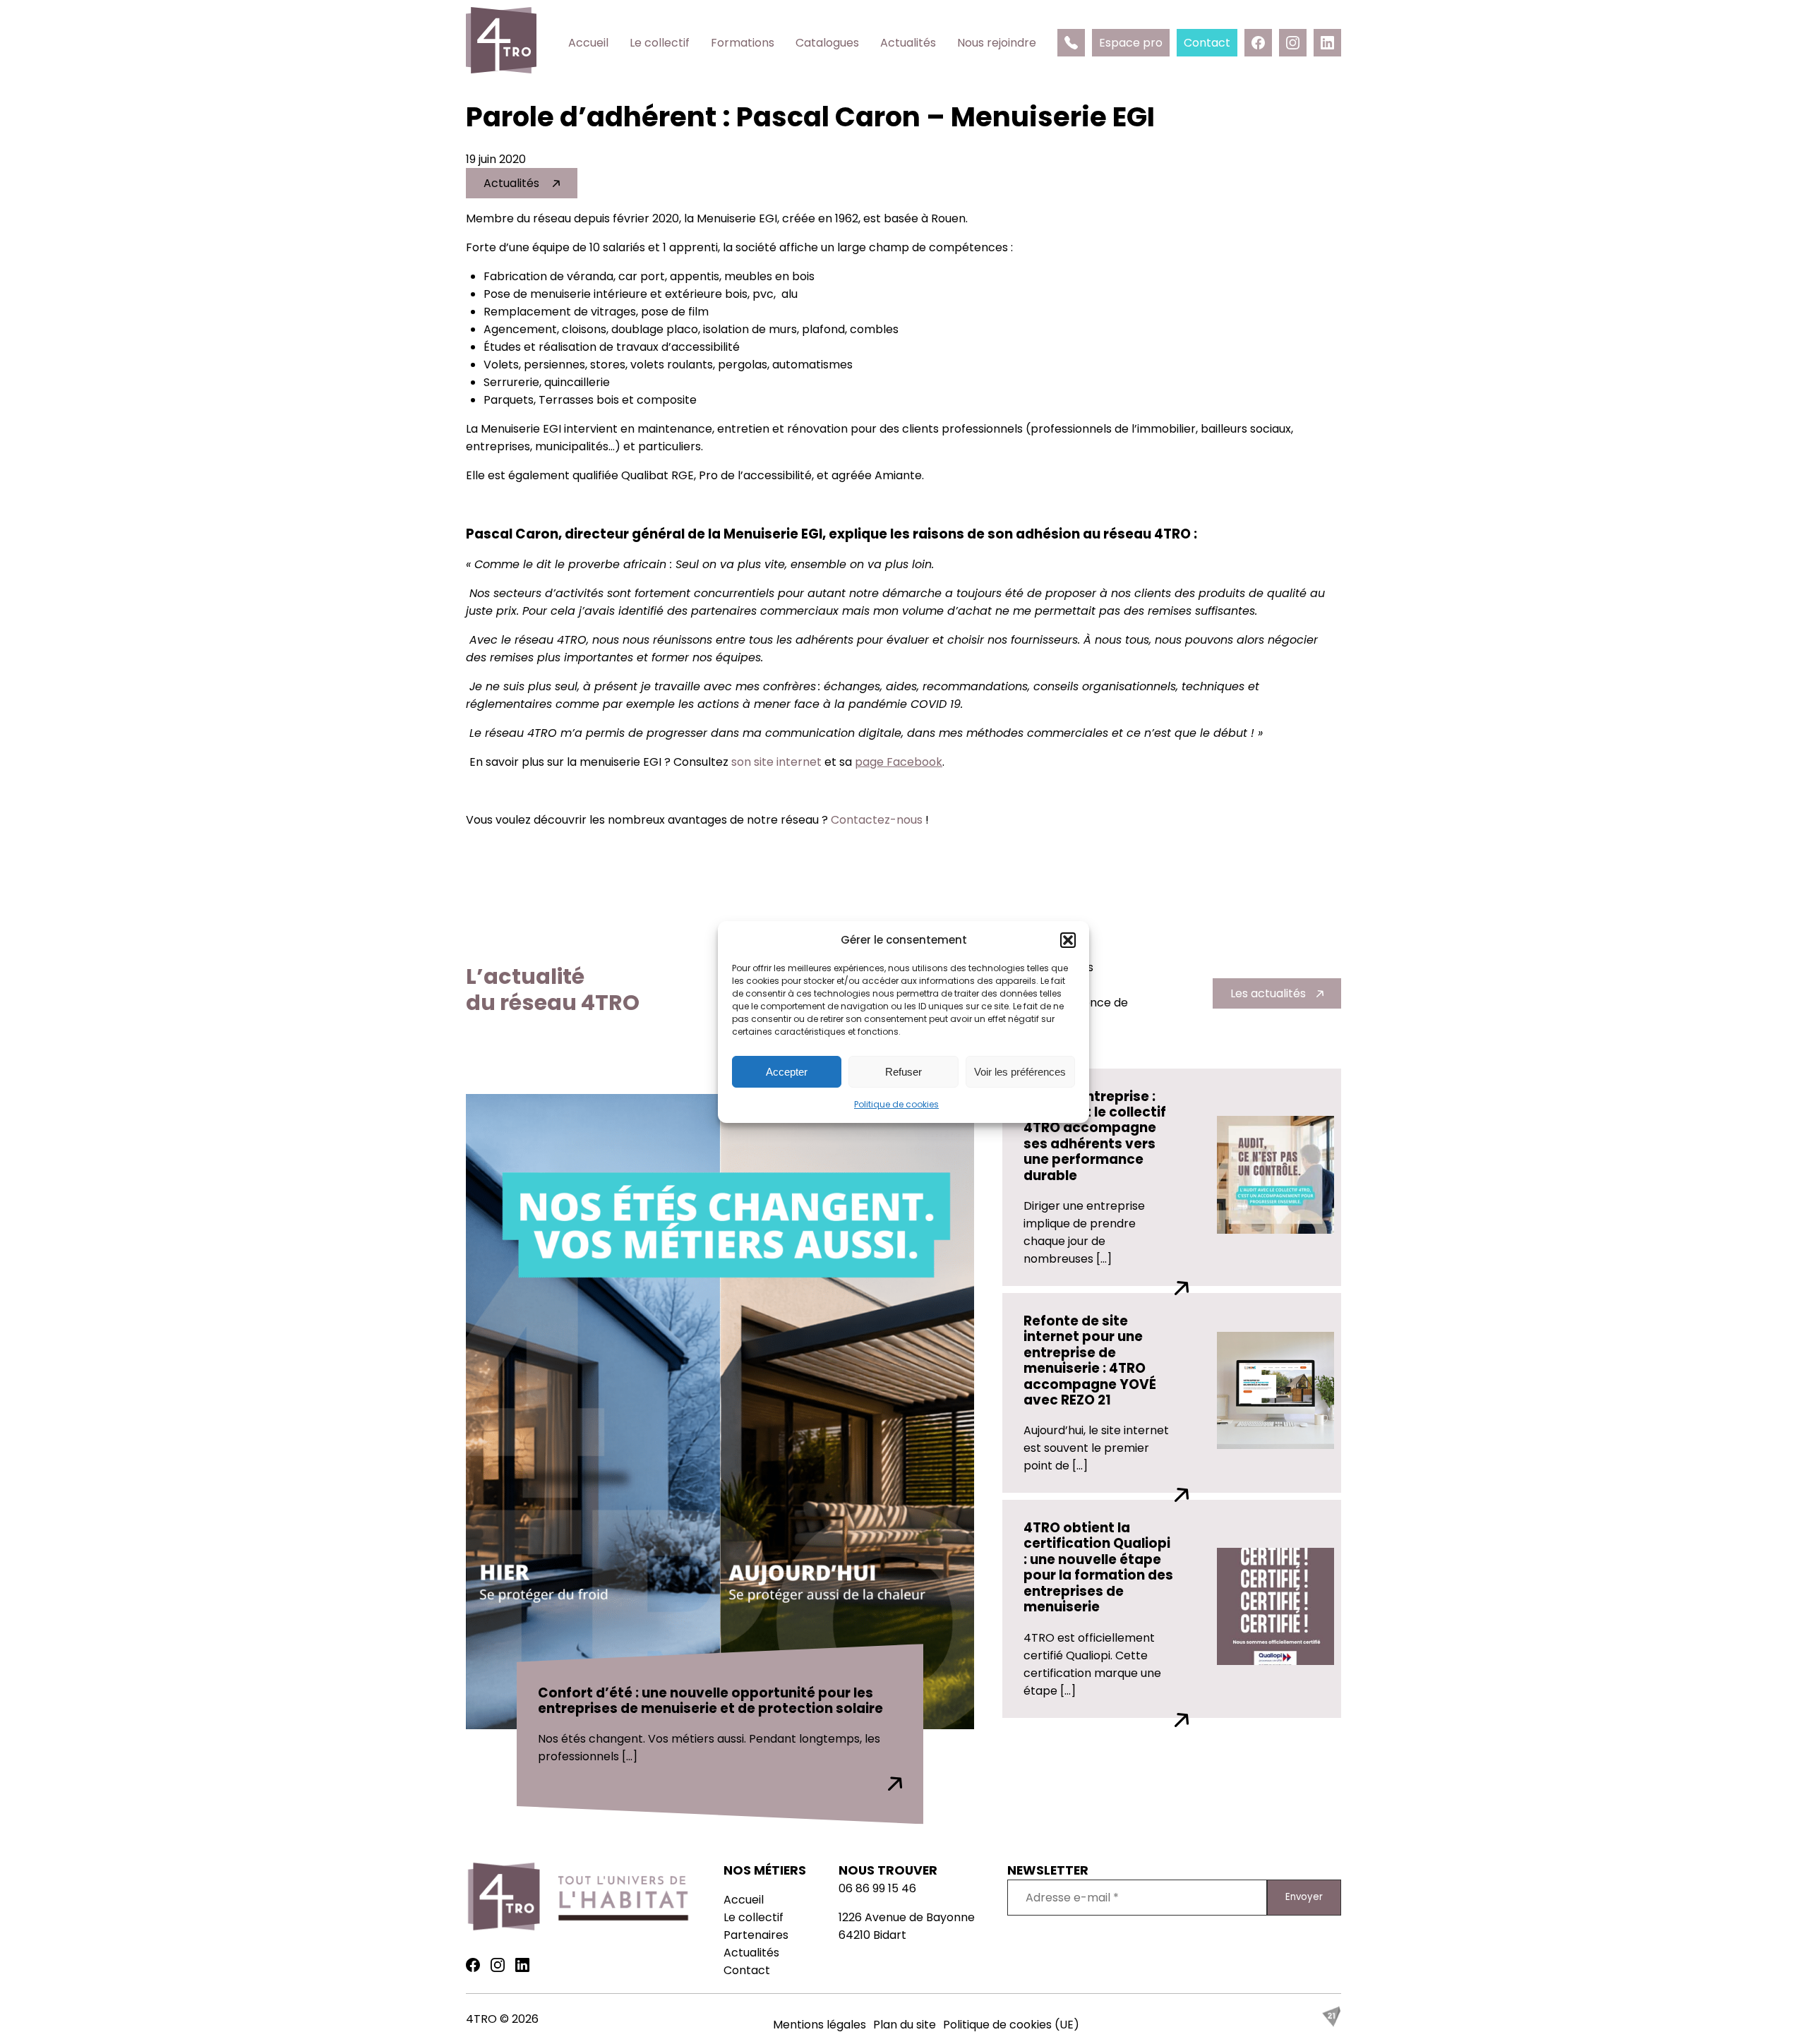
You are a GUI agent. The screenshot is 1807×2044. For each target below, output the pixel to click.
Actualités (908, 43)
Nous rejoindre (997, 43)
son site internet (776, 762)
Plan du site (905, 2025)
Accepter (787, 1072)
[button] (1068, 940)
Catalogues (827, 43)
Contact (747, 1970)
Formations (743, 43)
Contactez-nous (877, 820)
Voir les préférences (1020, 1072)
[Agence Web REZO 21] (1331, 2023)
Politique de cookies (896, 1104)
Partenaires (756, 1935)
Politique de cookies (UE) (1011, 2025)
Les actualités (1268, 993)
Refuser (903, 1072)
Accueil (588, 43)
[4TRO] (501, 43)
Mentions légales (820, 2025)
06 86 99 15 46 (877, 1888)
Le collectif (660, 43)
